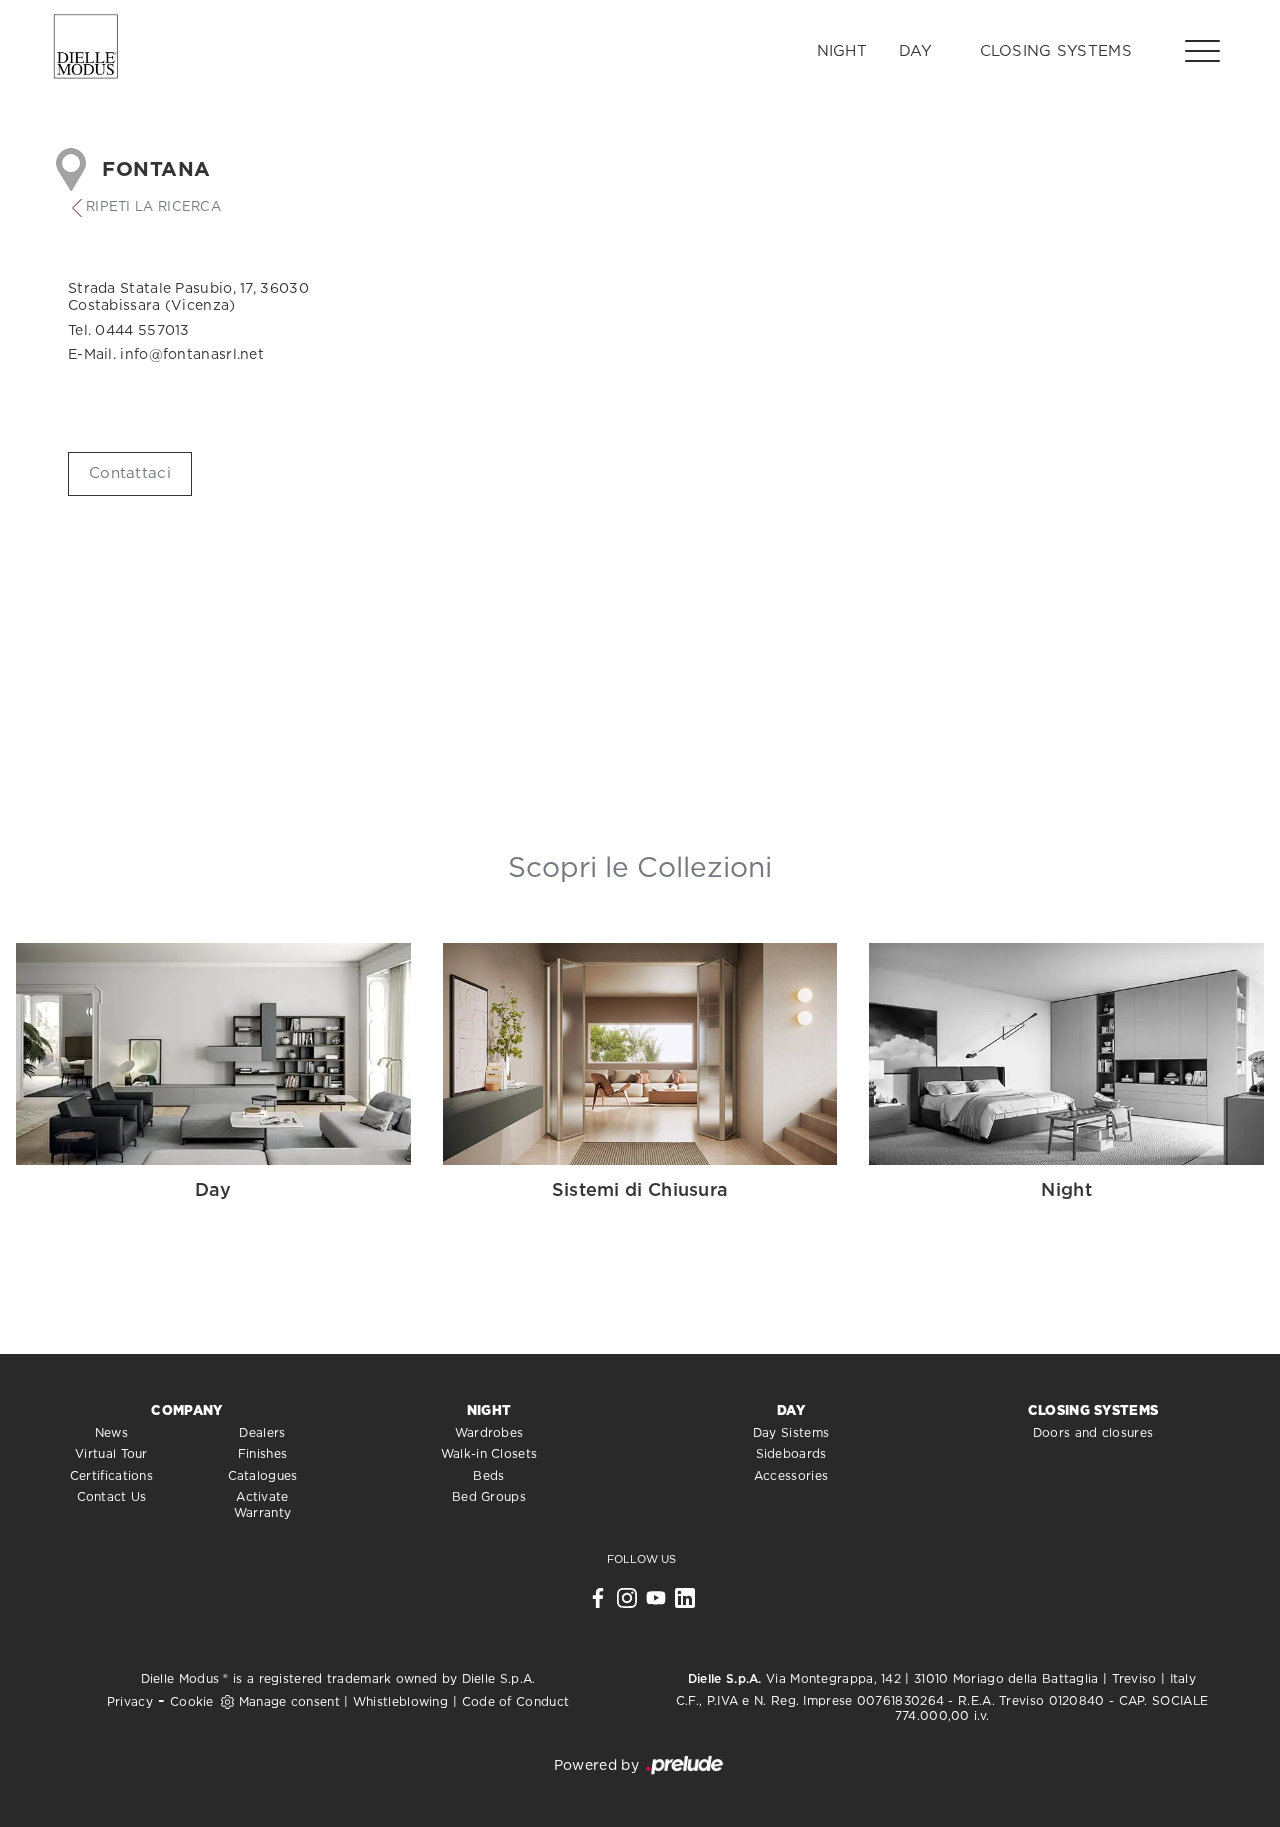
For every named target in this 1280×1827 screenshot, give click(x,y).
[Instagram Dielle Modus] (627, 1603)
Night (842, 51)
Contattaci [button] (130, 473)
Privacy (130, 1702)
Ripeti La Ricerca (153, 207)
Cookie (192, 1702)
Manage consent (289, 1702)
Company (186, 1411)
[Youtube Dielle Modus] (656, 1603)
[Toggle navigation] (1202, 50)
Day (915, 51)
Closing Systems (1056, 51)
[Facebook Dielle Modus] (598, 1603)
